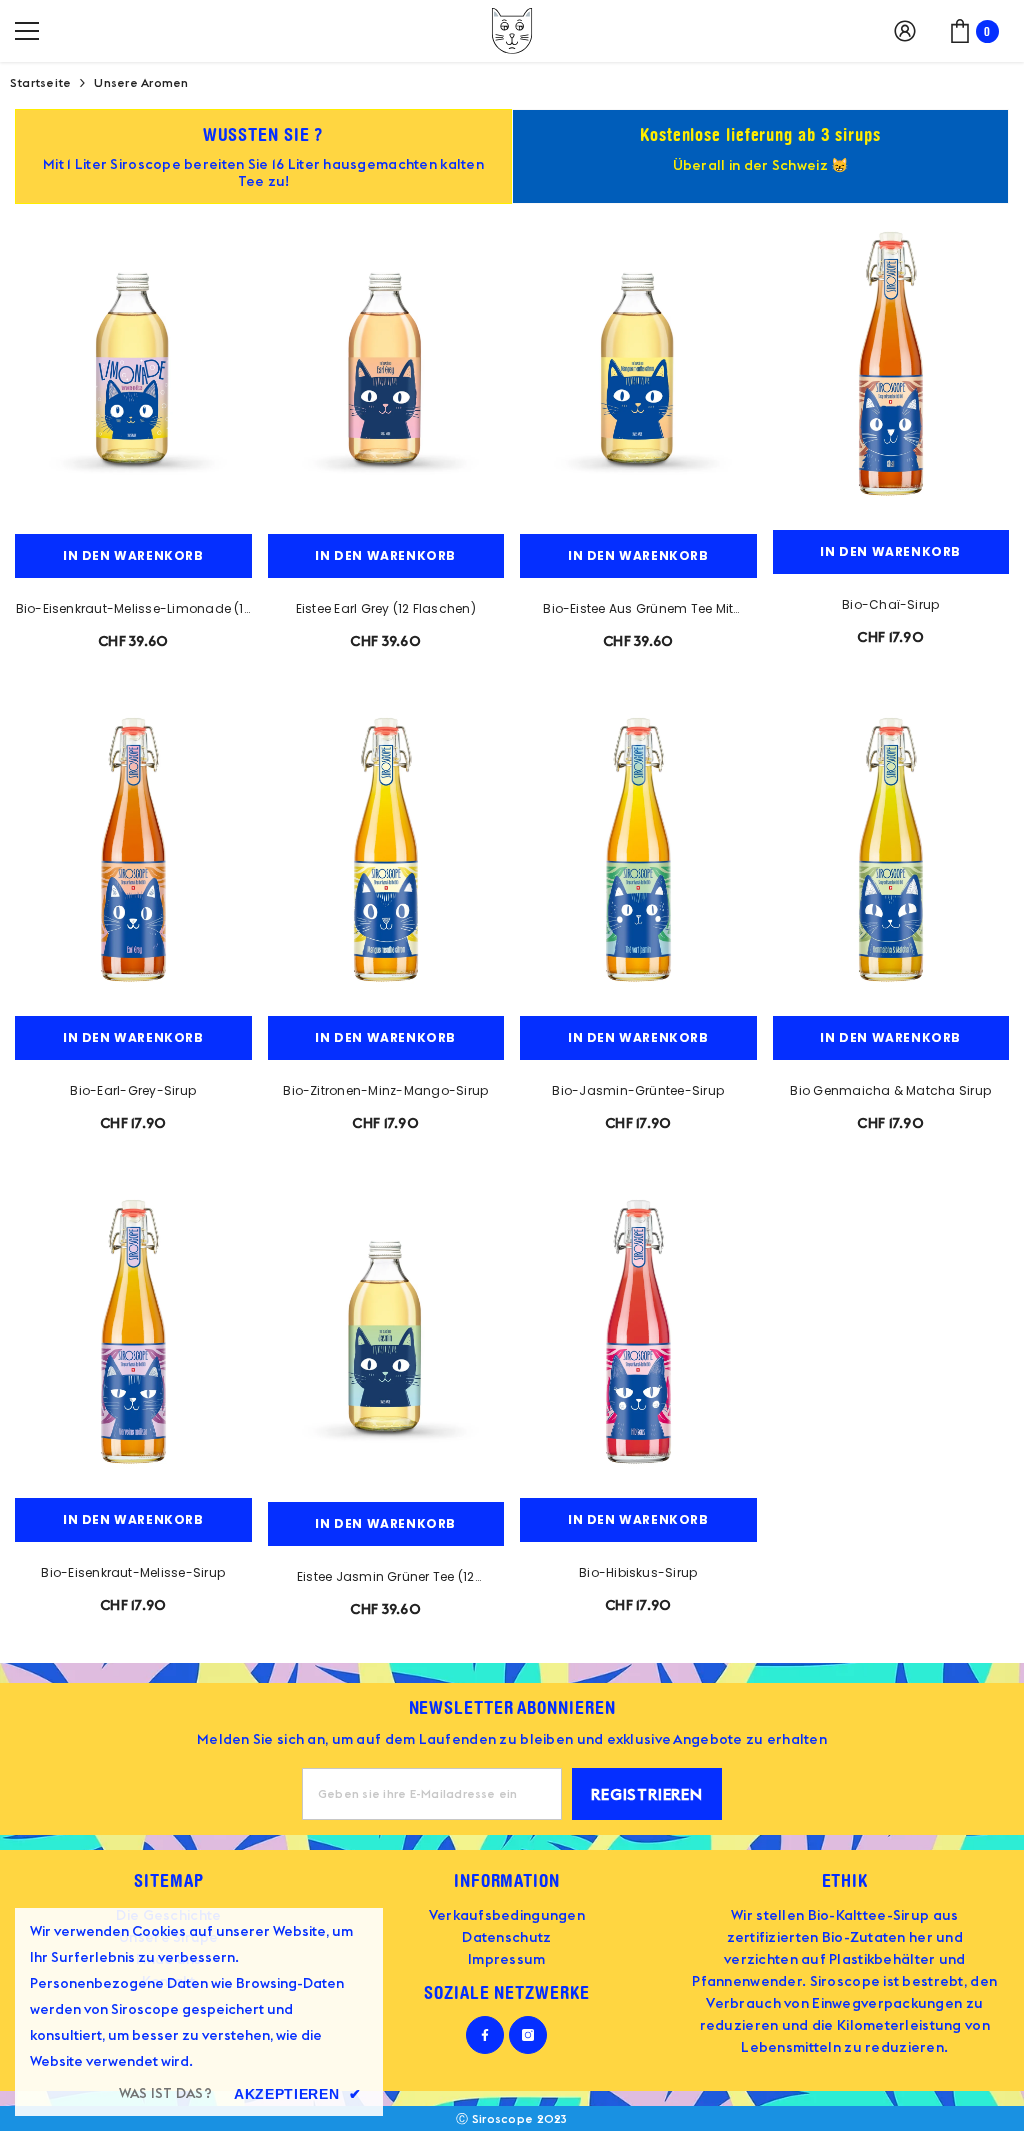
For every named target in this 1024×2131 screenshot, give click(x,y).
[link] (263, 156)
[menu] (27, 31)
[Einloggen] (905, 31)
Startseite (40, 82)
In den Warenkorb (133, 555)
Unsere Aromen (141, 82)
